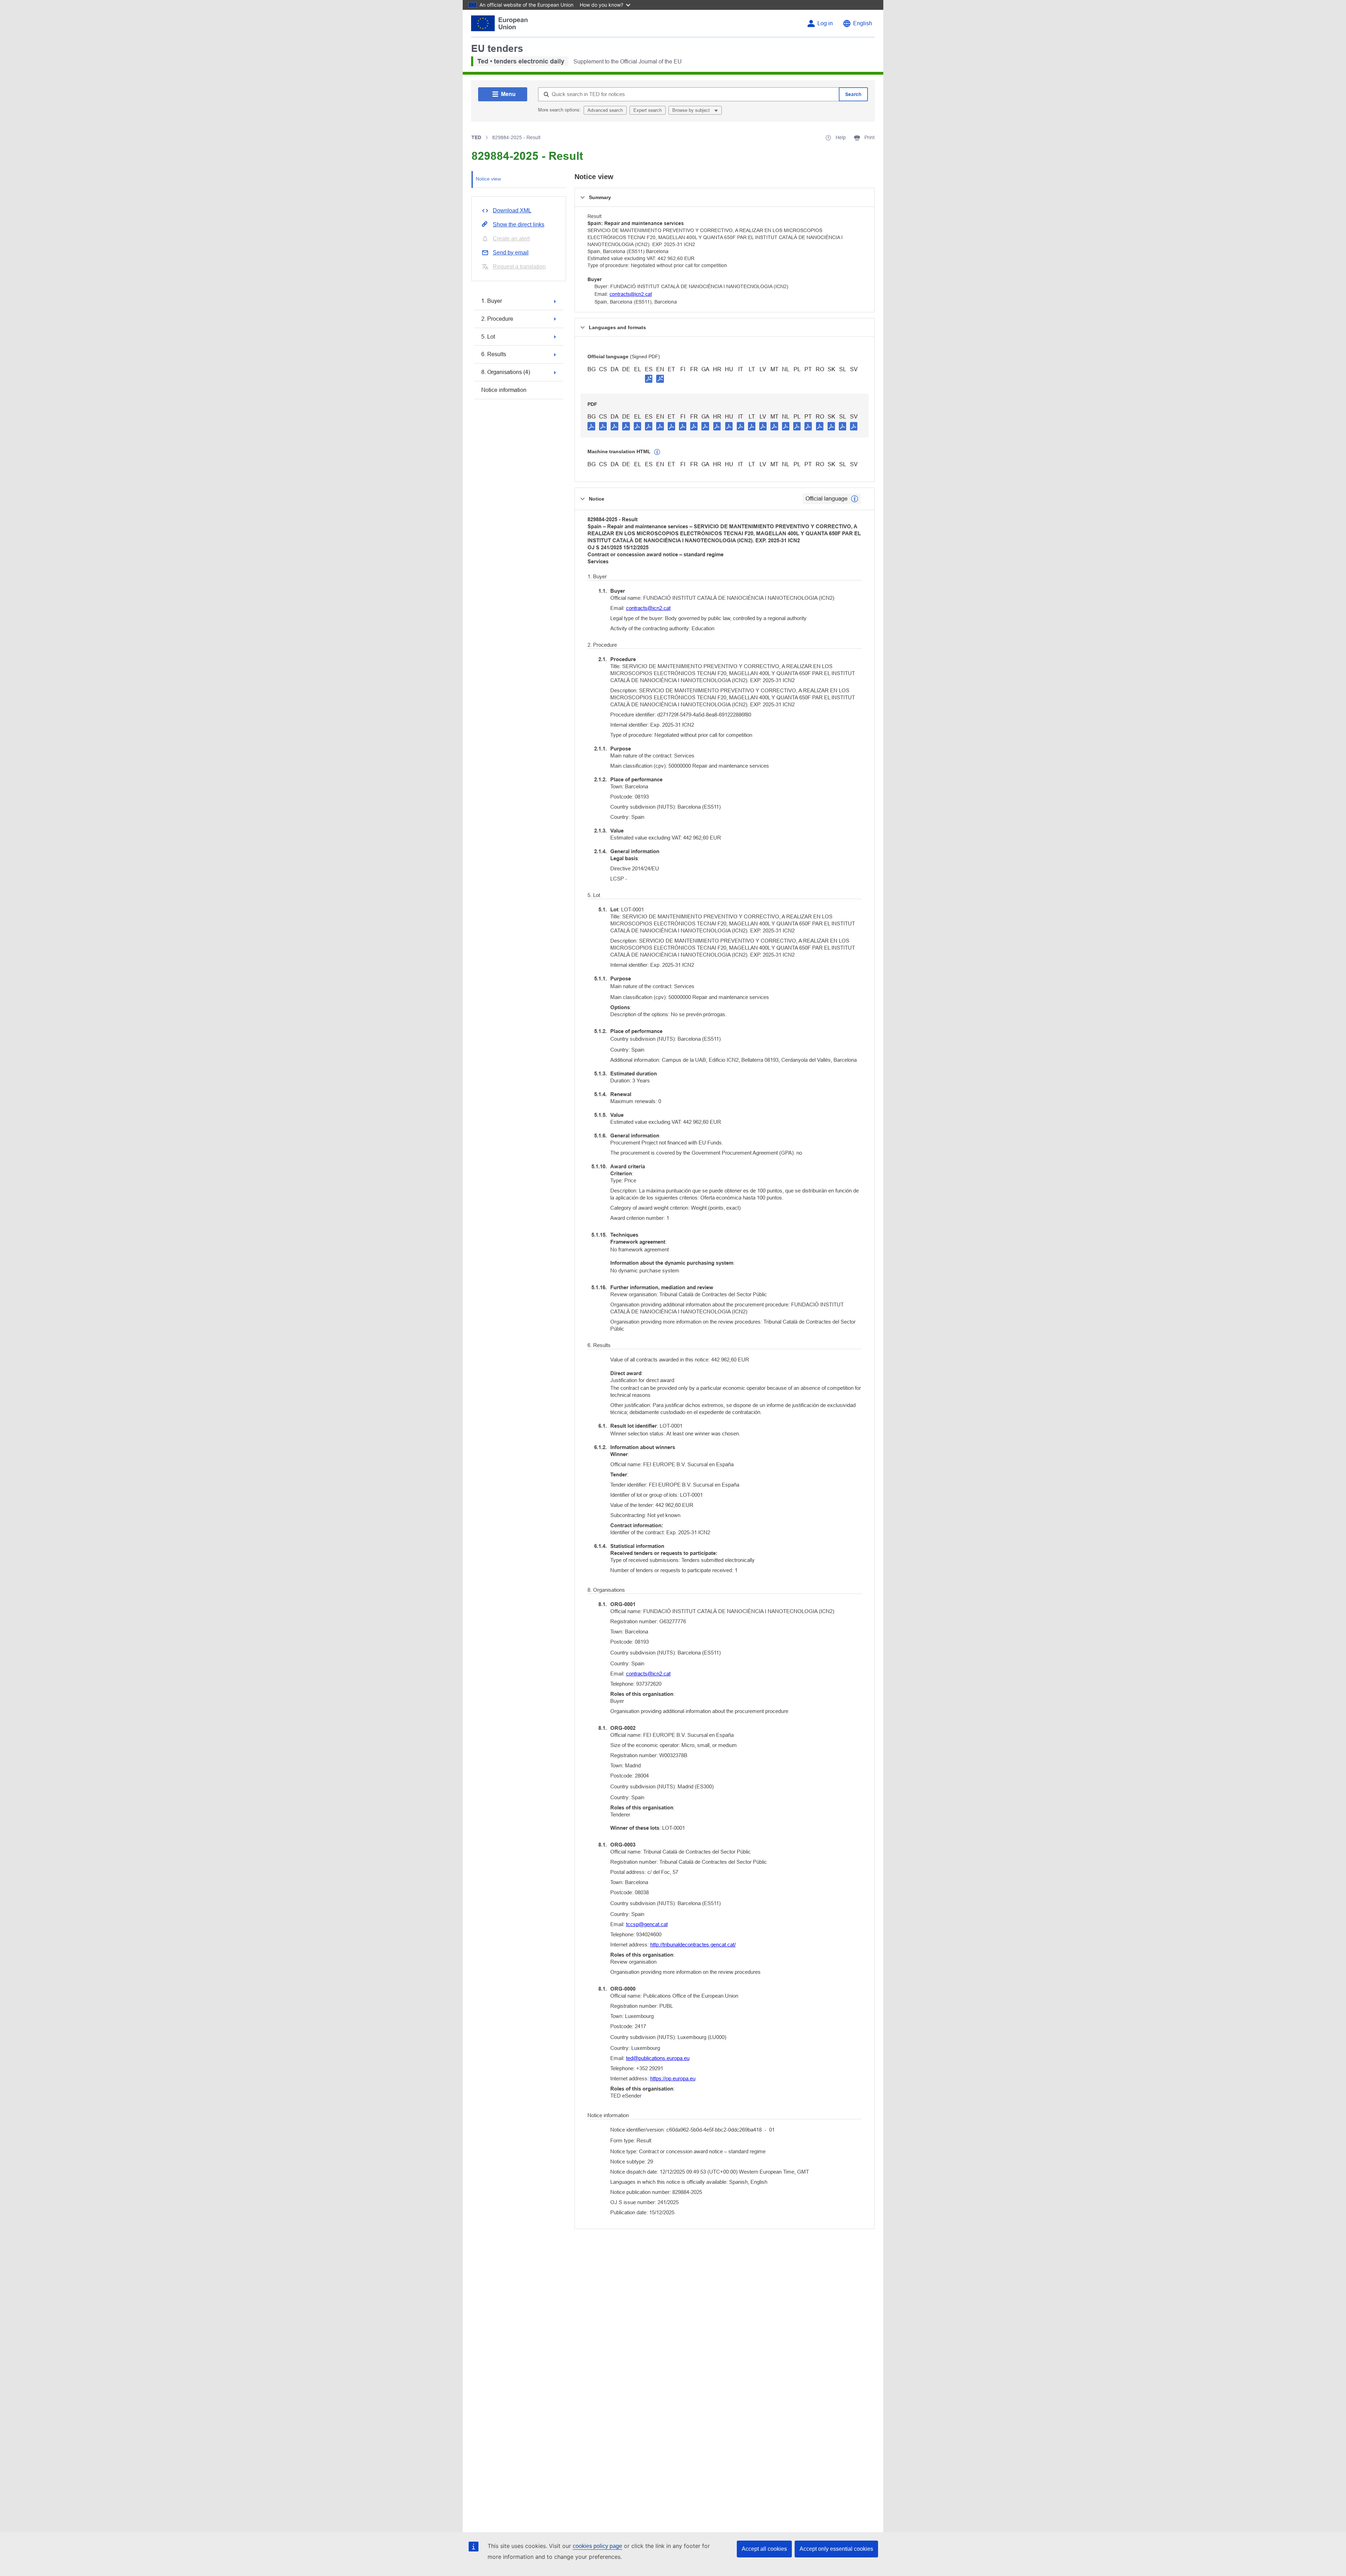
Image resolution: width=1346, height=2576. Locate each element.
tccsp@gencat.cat (647, 1924)
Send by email (511, 253)
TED (476, 137)
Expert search (648, 110)
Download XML (512, 210)
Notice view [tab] (488, 179)
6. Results (494, 354)
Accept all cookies (764, 2549)
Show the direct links (519, 225)
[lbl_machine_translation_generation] (657, 452)
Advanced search (605, 110)
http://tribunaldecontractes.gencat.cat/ (693, 1945)
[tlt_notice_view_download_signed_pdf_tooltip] (649, 379)
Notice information (504, 390)
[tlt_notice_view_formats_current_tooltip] (855, 499)
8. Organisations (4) (506, 372)
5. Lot (488, 337)
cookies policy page (597, 2546)
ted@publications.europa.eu (658, 2058)
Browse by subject (692, 110)
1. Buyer (492, 301)
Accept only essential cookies (836, 2549)
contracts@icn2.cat (631, 294)
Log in (825, 23)
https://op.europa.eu (673, 2078)
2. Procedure (497, 319)
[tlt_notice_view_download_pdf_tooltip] (591, 426)
